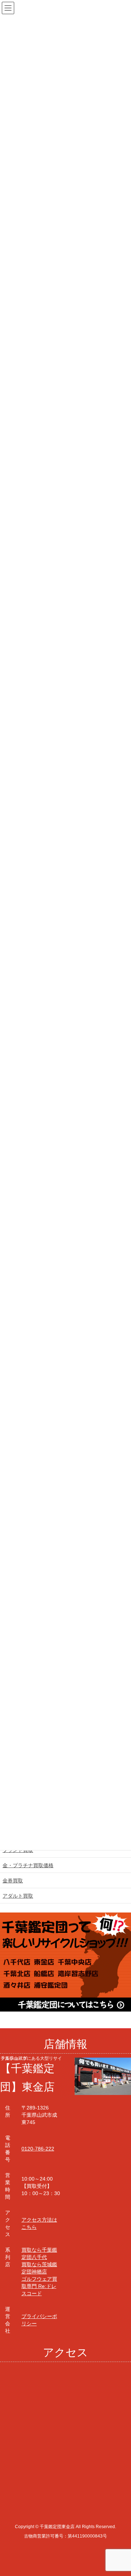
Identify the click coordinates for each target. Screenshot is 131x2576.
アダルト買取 (18, 1896)
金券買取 (13, 1881)
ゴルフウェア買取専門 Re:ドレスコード (39, 2286)
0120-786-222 (38, 2149)
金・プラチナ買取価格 (28, 1865)
